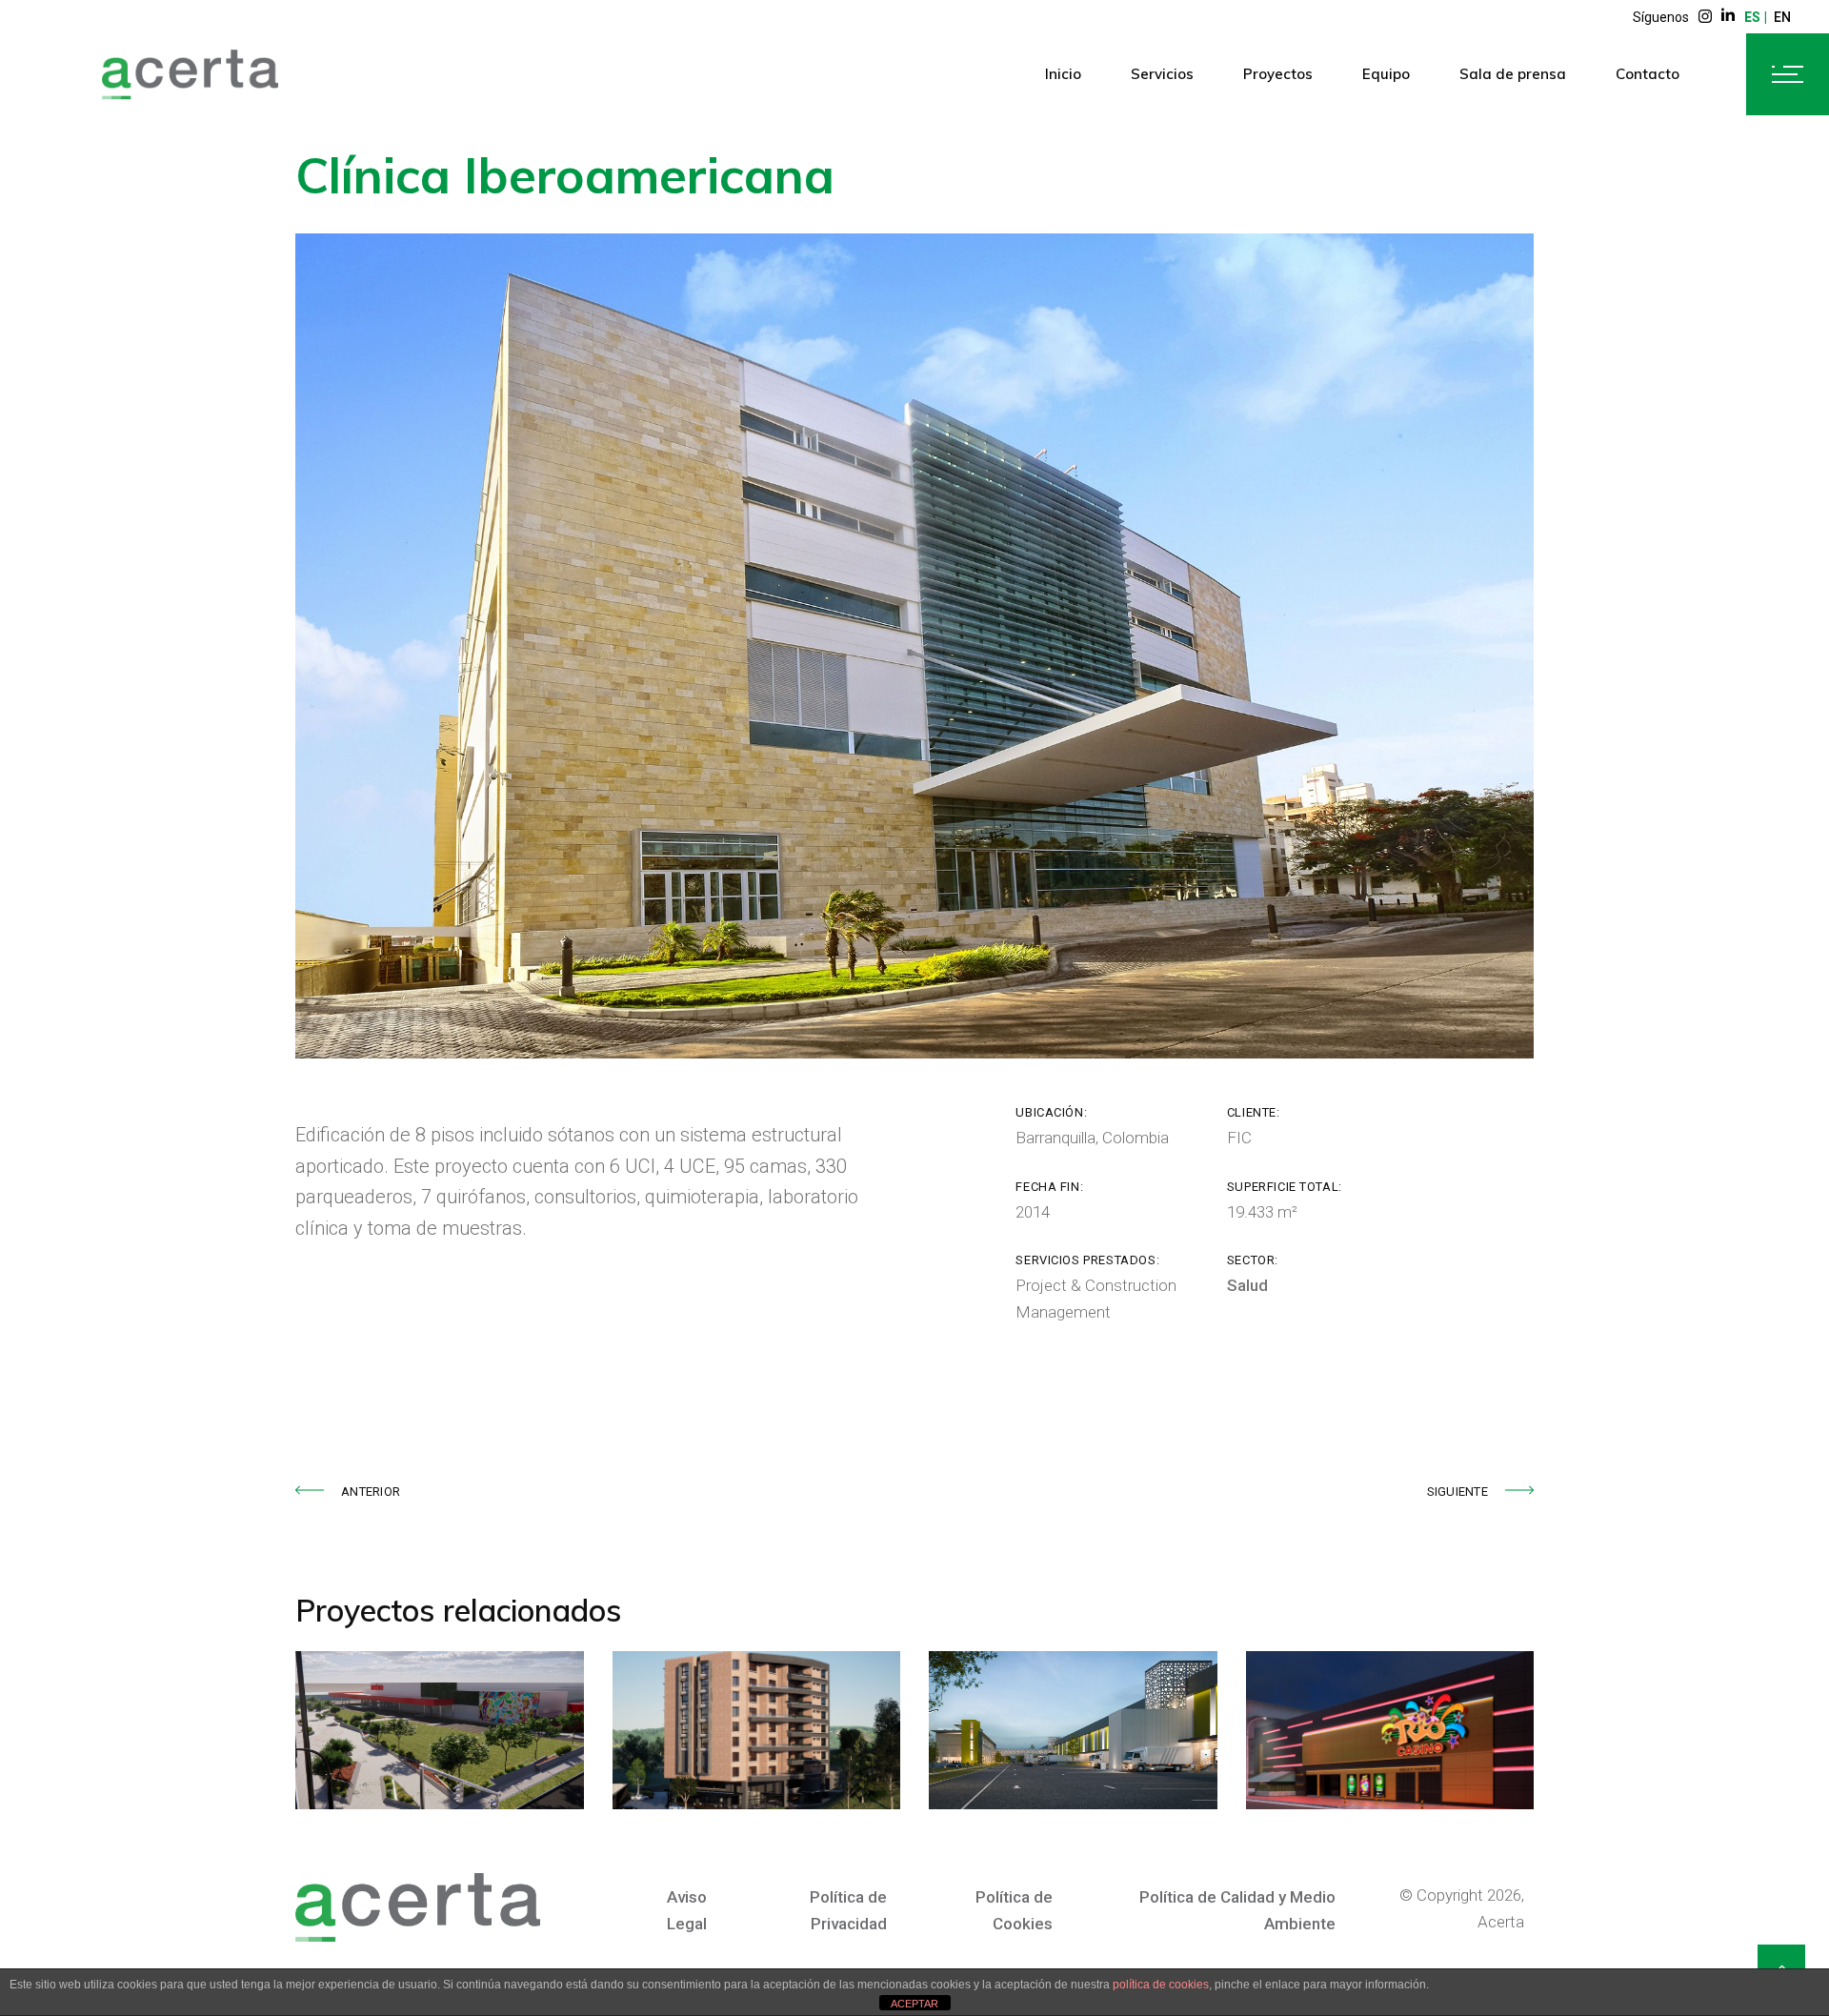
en (1782, 17)
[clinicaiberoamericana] (914, 646)
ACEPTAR (914, 2004)
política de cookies (1161, 1985)
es (1752, 17)
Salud (1247, 1285)
